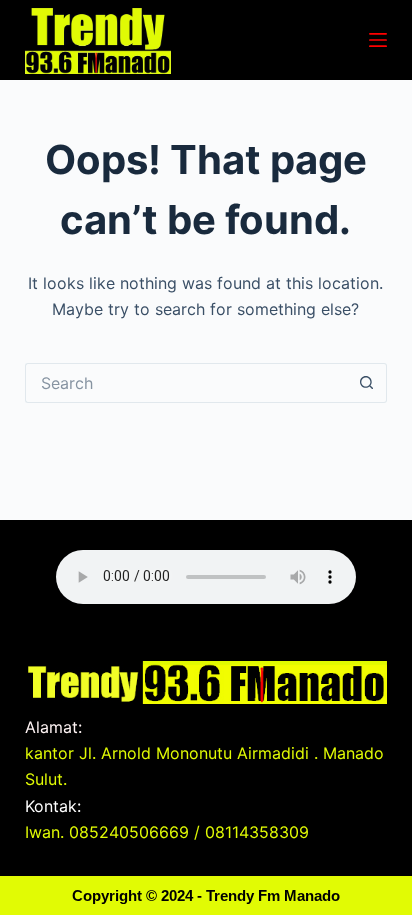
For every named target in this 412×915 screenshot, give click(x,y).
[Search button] (367, 383)
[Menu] (378, 40)
